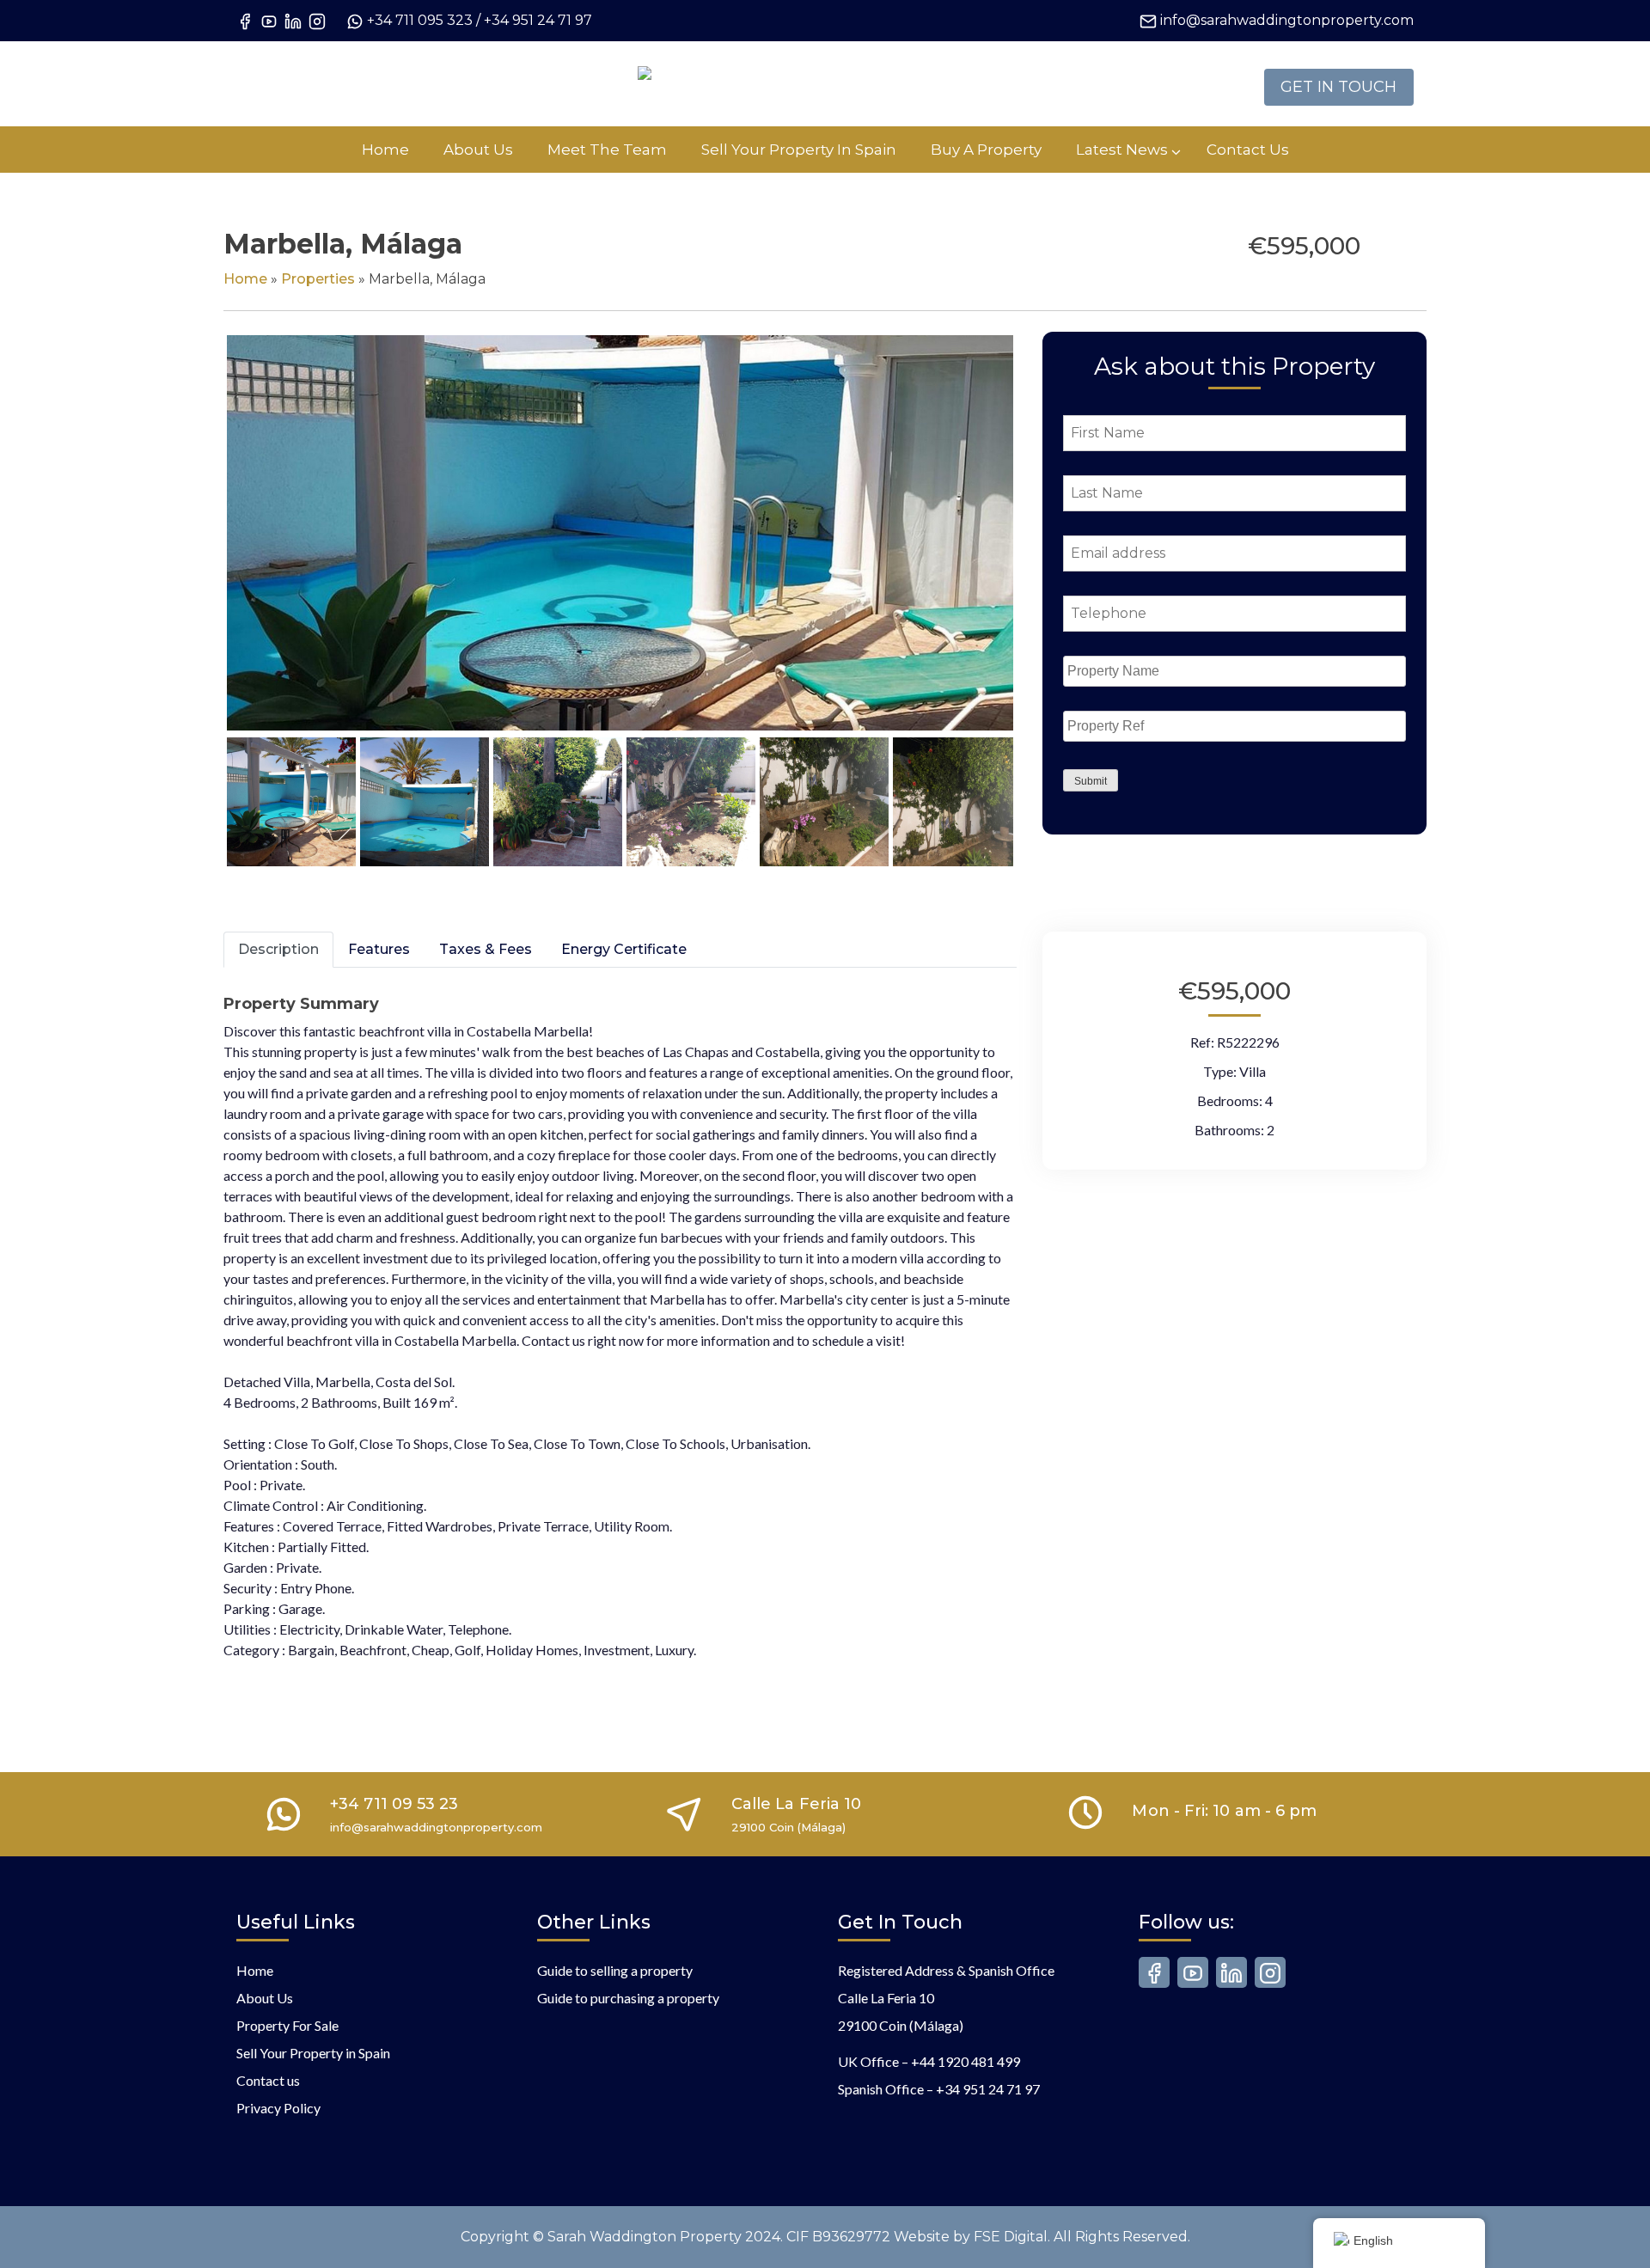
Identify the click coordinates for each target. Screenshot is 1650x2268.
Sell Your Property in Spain (313, 2053)
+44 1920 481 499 (966, 2061)
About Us (265, 1998)
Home (245, 279)
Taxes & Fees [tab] (486, 949)
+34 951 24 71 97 (538, 20)
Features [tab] (379, 949)
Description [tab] (278, 949)
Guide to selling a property (615, 1970)
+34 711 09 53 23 (394, 1804)
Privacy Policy (278, 2108)
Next (1042, 550)
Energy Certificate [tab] (624, 949)
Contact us (268, 2080)
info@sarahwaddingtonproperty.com (1287, 20)
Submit (1091, 781)
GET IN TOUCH (1338, 87)
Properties (318, 279)
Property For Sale (287, 2025)
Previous (201, 550)
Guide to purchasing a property (628, 1998)
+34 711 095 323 (420, 20)
